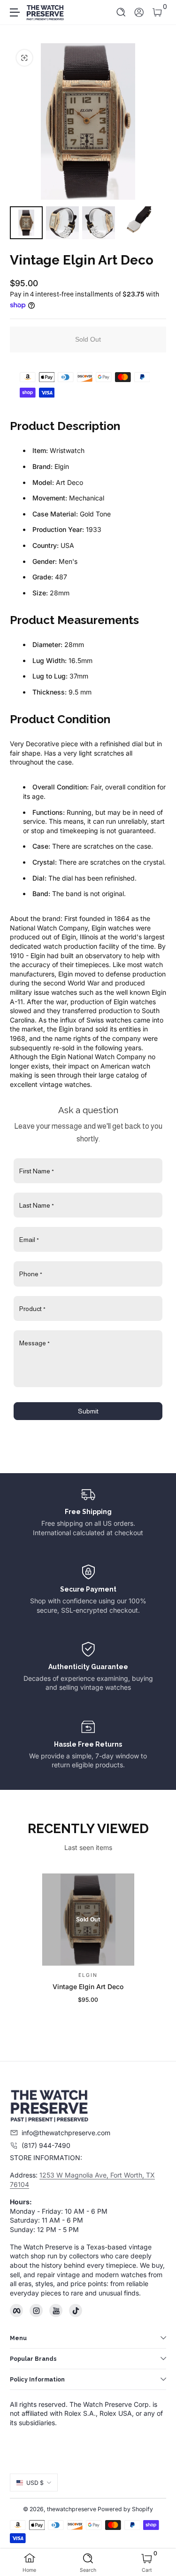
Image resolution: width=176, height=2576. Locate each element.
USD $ (35, 2483)
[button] (121, 12)
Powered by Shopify (125, 2509)
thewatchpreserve (72, 2509)
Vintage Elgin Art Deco (88, 1987)
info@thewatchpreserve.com (66, 2133)
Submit (88, 1411)
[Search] (121, 12)
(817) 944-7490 (46, 2145)
